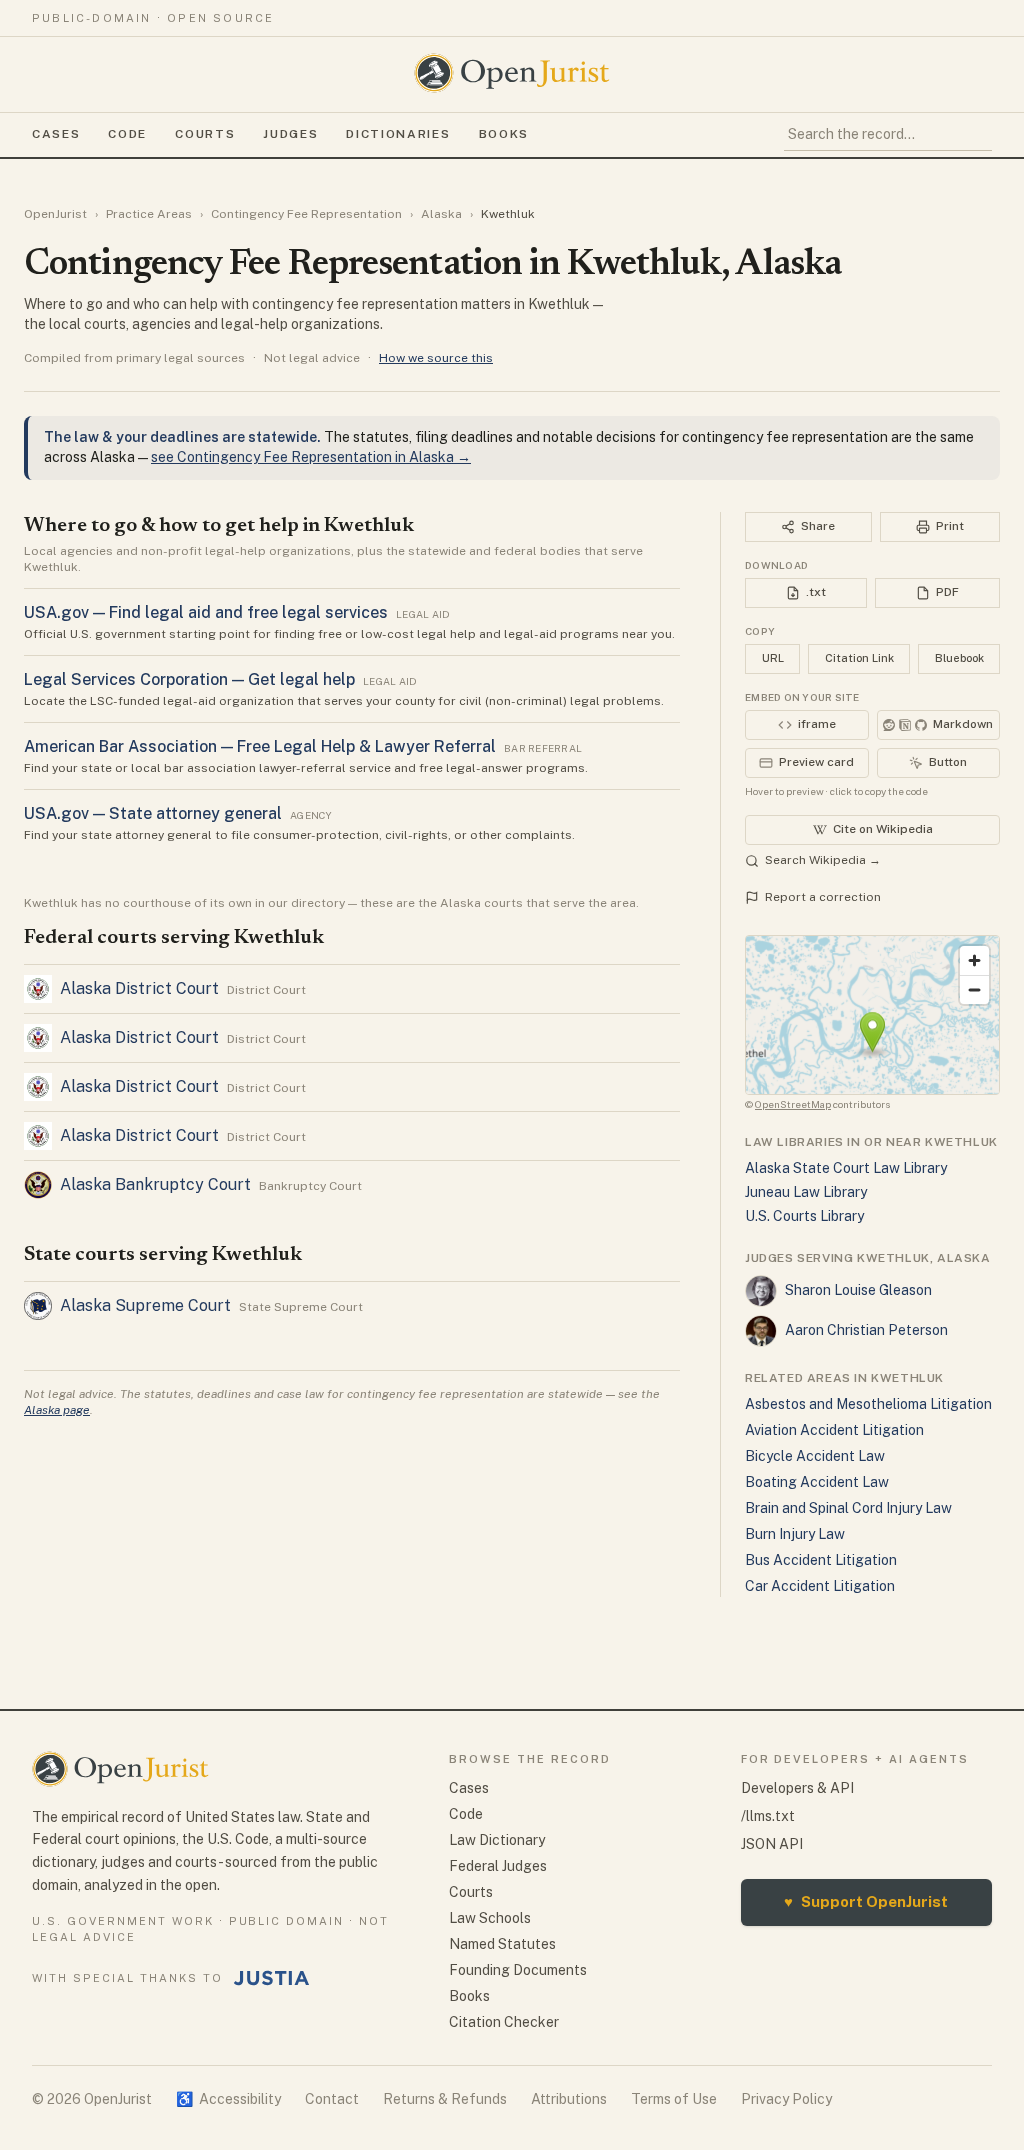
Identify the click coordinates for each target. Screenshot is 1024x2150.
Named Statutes (502, 1944)
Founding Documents (518, 1970)
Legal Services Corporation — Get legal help (189, 679)
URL (773, 658)
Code (127, 134)
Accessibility (228, 2099)
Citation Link (859, 658)
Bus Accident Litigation (821, 1560)
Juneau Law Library (806, 1192)
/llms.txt (768, 1816)
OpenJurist (55, 214)
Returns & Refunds (445, 2099)
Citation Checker (504, 2022)
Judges (290, 134)
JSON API (772, 1844)
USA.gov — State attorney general (153, 813)
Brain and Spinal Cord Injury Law (848, 1508)
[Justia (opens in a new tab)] (272, 1978)
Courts (205, 134)
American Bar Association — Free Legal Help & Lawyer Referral (260, 746)
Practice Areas (149, 214)
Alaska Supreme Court (145, 1305)
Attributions (569, 2099)
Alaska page (57, 1410)
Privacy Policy (786, 2099)
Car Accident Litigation (820, 1586)
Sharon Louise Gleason (858, 1290)
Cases (56, 134)
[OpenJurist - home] (512, 73)
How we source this (436, 358)
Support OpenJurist (866, 1901)
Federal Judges (498, 1866)
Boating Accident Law (817, 1482)
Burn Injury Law (795, 1534)
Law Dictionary (497, 1840)
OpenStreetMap (793, 1104)
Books (504, 134)
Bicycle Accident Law (815, 1456)
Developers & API (797, 1788)
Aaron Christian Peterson (866, 1330)
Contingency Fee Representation (306, 214)
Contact (332, 2099)
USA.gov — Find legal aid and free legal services (206, 612)
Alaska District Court (139, 988)
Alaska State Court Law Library (846, 1168)
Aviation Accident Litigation (834, 1430)
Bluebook (959, 658)
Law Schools (490, 1918)
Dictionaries (398, 134)
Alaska (441, 214)
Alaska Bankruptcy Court (155, 1184)
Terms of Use (674, 2099)
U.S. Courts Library (804, 1216)
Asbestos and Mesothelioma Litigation (868, 1404)
